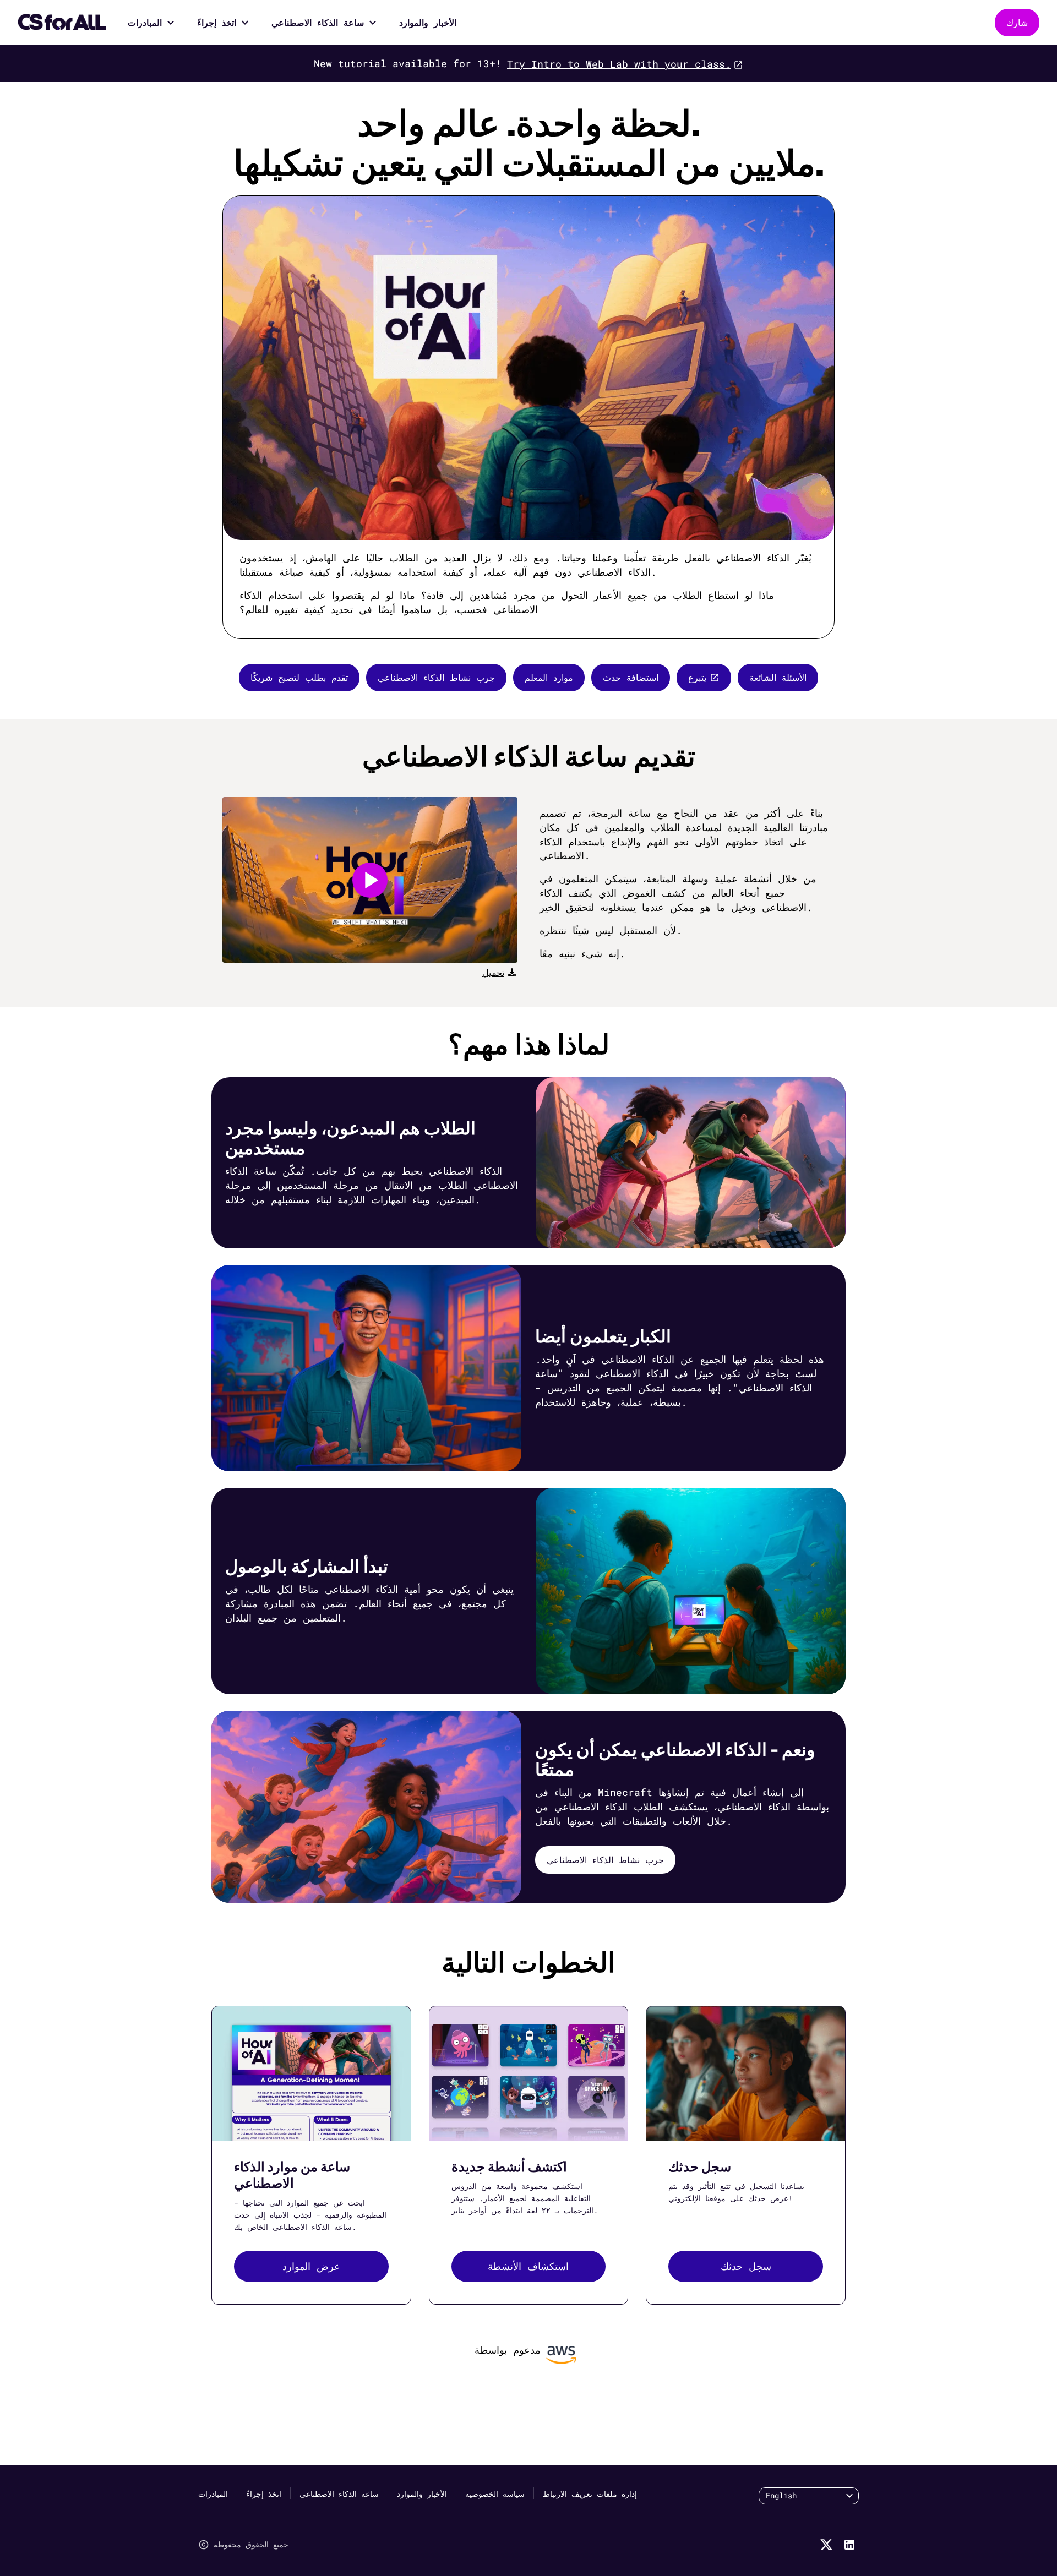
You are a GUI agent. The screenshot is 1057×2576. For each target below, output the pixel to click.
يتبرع (697, 677)
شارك (1017, 22)
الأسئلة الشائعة (778, 677)
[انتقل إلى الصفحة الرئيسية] (62, 23)
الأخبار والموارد (428, 22)
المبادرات (145, 22)
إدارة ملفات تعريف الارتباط (590, 2494)
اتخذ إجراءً (217, 22)
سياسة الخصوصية (495, 2494)
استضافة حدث (631, 677)
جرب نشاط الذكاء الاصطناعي (436, 677)
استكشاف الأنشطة (528, 2266)
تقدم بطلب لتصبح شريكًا (299, 677)
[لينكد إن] (849, 2545)
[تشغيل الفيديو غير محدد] (370, 880)
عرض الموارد (311, 2266)
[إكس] (826, 2545)
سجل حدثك (746, 2266)
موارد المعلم (549, 677)
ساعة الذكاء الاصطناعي (318, 22)
